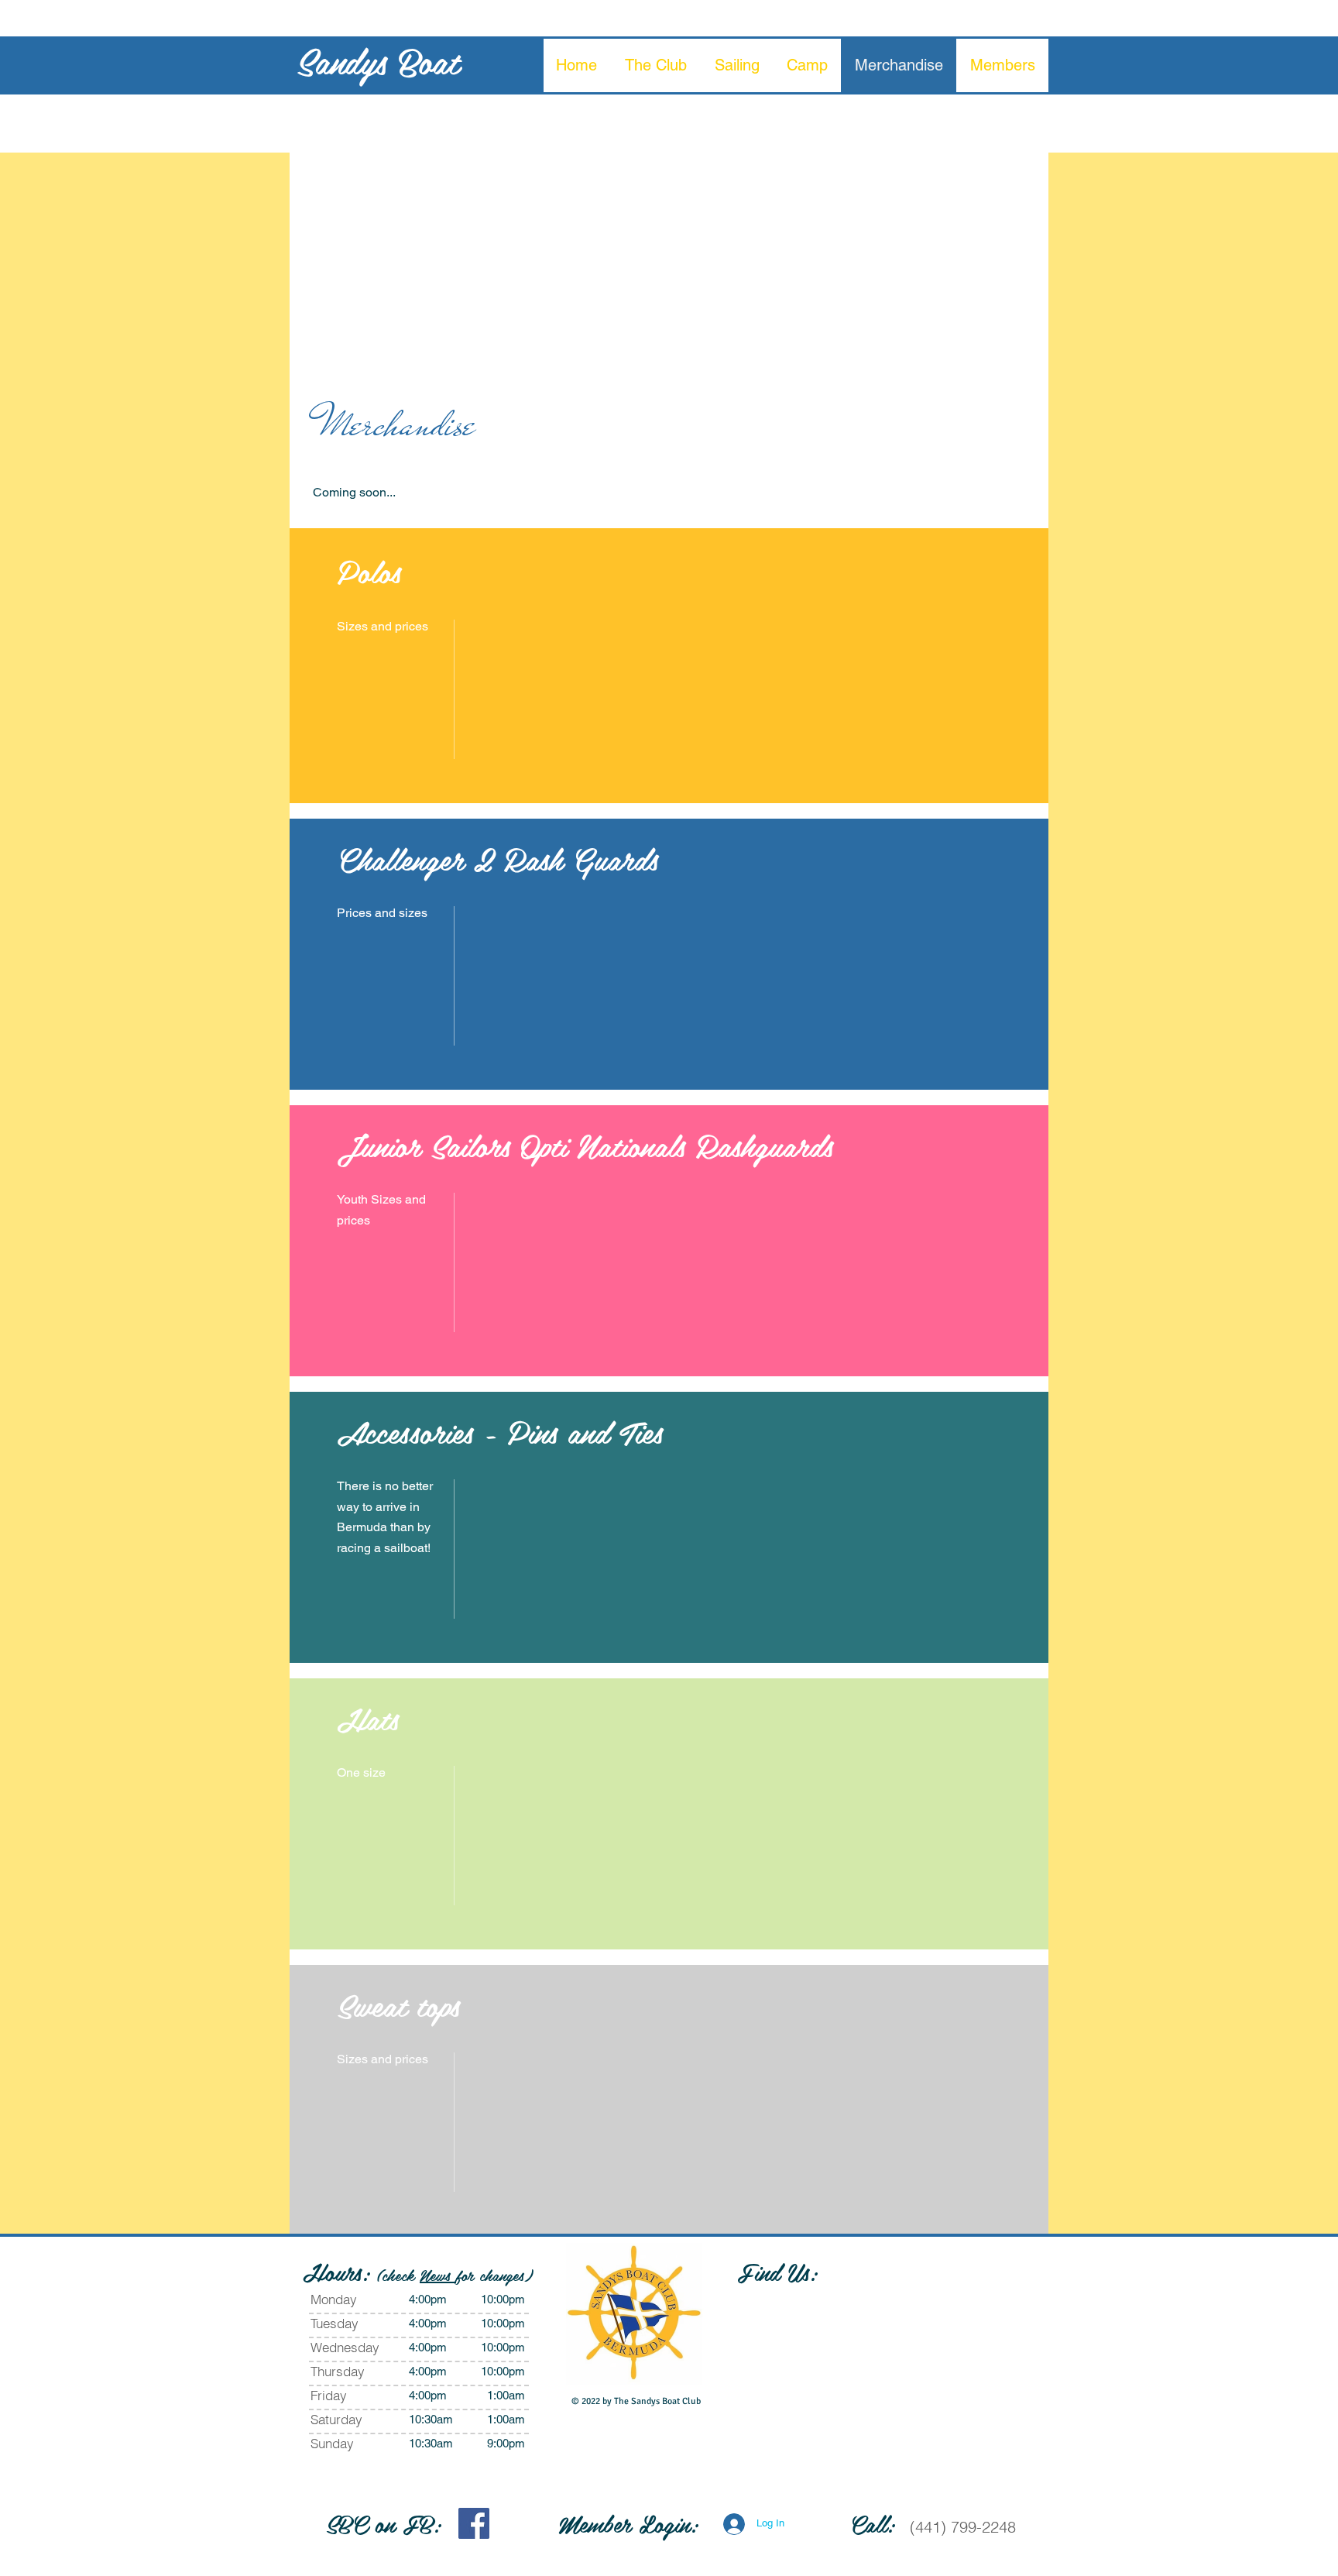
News (438, 2275)
